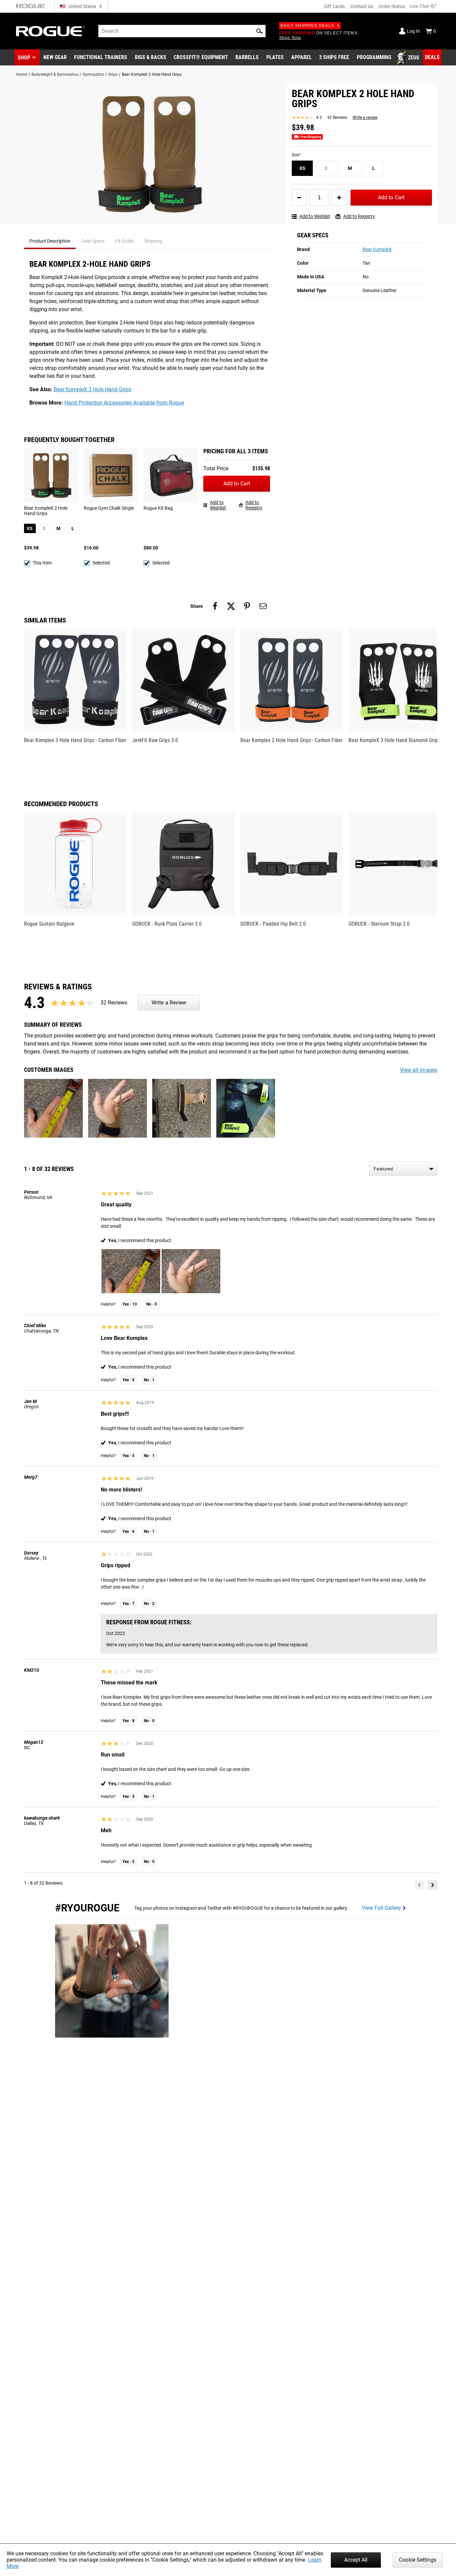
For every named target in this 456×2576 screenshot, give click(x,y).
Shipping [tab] (153, 241)
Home (22, 74)
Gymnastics (93, 74)
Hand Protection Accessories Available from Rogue (124, 403)
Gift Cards (334, 6)
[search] (182, 31)
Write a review (365, 118)
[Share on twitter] (231, 606)
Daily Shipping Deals (307, 26)
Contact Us (362, 6)
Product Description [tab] (50, 241)
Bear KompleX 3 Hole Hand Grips (92, 389)
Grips (113, 74)
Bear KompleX (377, 249)
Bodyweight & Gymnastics (55, 74)
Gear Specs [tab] (93, 241)
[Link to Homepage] (50, 31)
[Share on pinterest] (247, 606)
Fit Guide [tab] (124, 241)
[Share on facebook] (215, 606)
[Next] (433, 1885)
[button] (259, 31)
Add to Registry (359, 216)
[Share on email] (263, 606)
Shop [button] (24, 58)
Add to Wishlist (315, 216)
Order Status (392, 6)
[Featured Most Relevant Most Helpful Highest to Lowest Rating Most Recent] (403, 1169)
